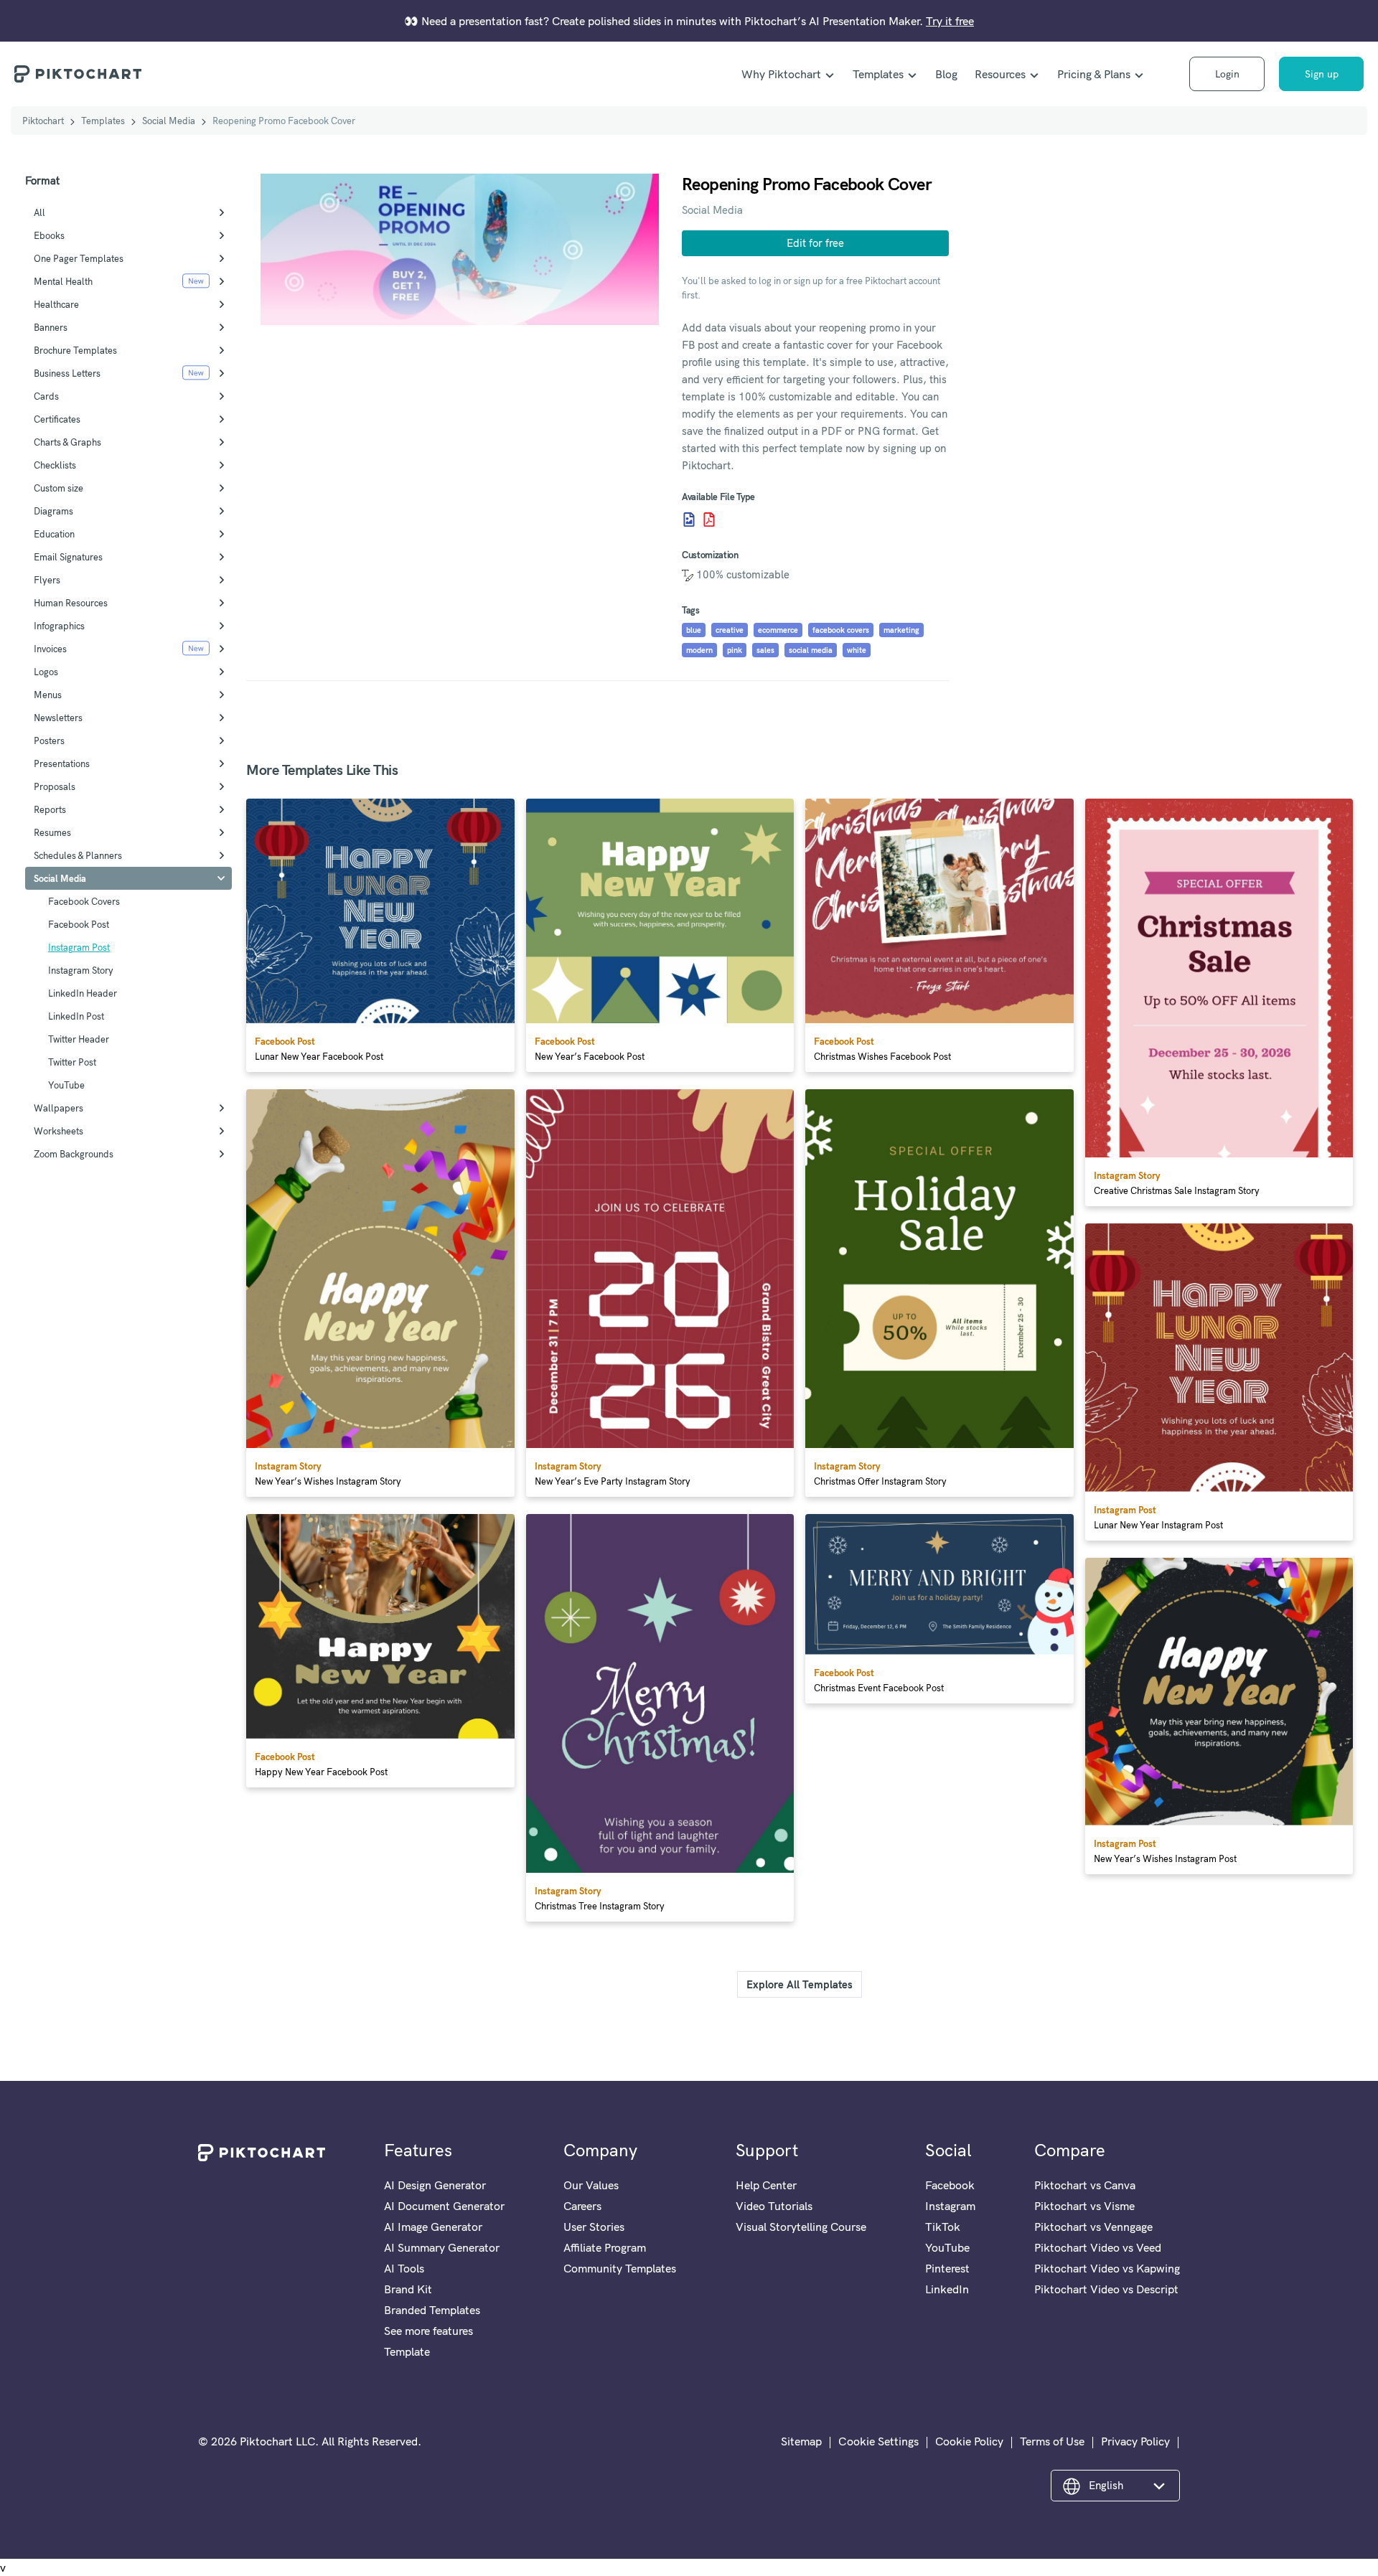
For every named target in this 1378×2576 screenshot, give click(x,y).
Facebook (950, 2185)
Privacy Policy (1135, 2441)
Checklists (55, 465)
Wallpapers (58, 1108)
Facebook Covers (84, 901)
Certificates (57, 419)
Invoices (50, 649)
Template (407, 2351)
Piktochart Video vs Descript (1106, 2289)
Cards (46, 396)
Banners (51, 327)
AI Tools (404, 2268)
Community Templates (620, 2268)
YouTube (66, 1085)
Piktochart (43, 121)
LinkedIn (947, 2289)
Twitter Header (79, 1039)
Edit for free (815, 243)
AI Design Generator (435, 2185)
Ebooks (49, 235)
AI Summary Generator (442, 2247)
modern (699, 650)
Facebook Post (79, 924)
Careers (582, 2206)
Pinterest (947, 2268)
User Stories (594, 2227)
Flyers (47, 580)
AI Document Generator (444, 2206)
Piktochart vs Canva (1085, 2185)
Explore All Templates (800, 1984)
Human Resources (71, 603)
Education (54, 534)
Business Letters (67, 373)
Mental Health (63, 281)
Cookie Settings (878, 2441)
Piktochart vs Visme (1084, 2206)
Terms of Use (1052, 2441)
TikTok (943, 2227)
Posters (49, 741)
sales (765, 650)
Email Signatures (68, 557)
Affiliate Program (605, 2247)
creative (730, 630)
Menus (48, 695)
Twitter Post (72, 1062)
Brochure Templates (75, 350)
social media (811, 650)
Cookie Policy (969, 2441)
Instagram (950, 2206)
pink (735, 650)
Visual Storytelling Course (801, 2227)
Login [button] (1227, 74)
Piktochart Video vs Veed (1098, 2247)
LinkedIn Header (83, 993)
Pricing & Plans (1094, 74)
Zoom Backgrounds (74, 1154)
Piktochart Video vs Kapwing (1107, 2268)
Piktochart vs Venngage (1093, 2227)
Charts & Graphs (67, 442)
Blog (946, 74)
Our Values (591, 2185)
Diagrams (53, 511)
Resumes (52, 832)
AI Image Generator (433, 2227)
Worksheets (58, 1131)
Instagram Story (81, 970)
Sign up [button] (1322, 74)
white (857, 650)
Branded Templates (432, 2310)
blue (694, 630)
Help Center (766, 2185)
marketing (901, 630)
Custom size (58, 488)
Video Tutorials (774, 2206)
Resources (1000, 74)
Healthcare (56, 304)
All (39, 212)
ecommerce (778, 630)
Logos (46, 672)
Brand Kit (408, 2289)
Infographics (59, 626)
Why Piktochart (781, 74)
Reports (50, 809)
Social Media (169, 121)
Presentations (62, 763)
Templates (878, 74)
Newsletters (58, 718)
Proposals (55, 786)
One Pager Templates (79, 258)
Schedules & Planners (78, 855)
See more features (428, 2331)
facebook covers (841, 630)
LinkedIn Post (76, 1016)
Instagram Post (79, 947)
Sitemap (801, 2441)
